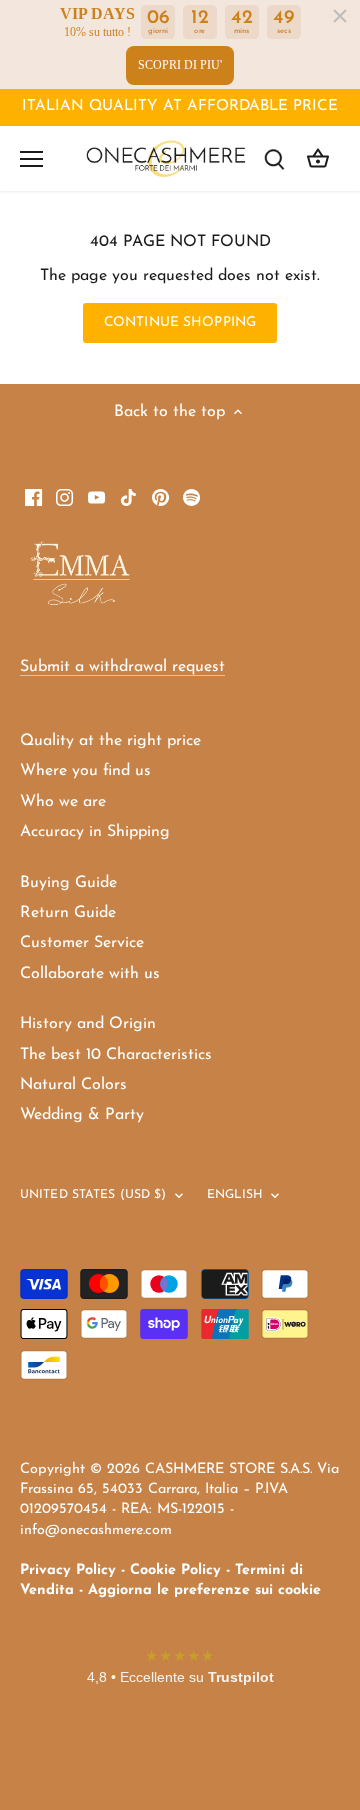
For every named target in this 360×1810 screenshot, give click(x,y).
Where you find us (85, 771)
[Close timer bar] (340, 16)
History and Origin (88, 1024)
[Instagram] (64, 497)
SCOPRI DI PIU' (180, 65)
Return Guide (68, 913)
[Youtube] (96, 497)
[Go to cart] (318, 158)
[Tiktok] (128, 497)
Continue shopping (180, 322)
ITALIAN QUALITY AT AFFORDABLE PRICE (180, 106)
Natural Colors (73, 1085)
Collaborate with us (90, 974)
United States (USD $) (93, 1195)
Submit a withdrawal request (122, 667)
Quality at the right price (110, 741)
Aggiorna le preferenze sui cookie (204, 1590)
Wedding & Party (82, 1115)
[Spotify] (191, 497)
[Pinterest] (160, 497)
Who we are (63, 802)
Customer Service (82, 943)
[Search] (274, 158)
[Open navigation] (31, 159)
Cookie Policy (175, 1570)
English (235, 1195)
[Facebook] (33, 497)
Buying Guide (68, 883)
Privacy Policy (68, 1570)
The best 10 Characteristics (116, 1055)
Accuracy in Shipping (95, 832)
